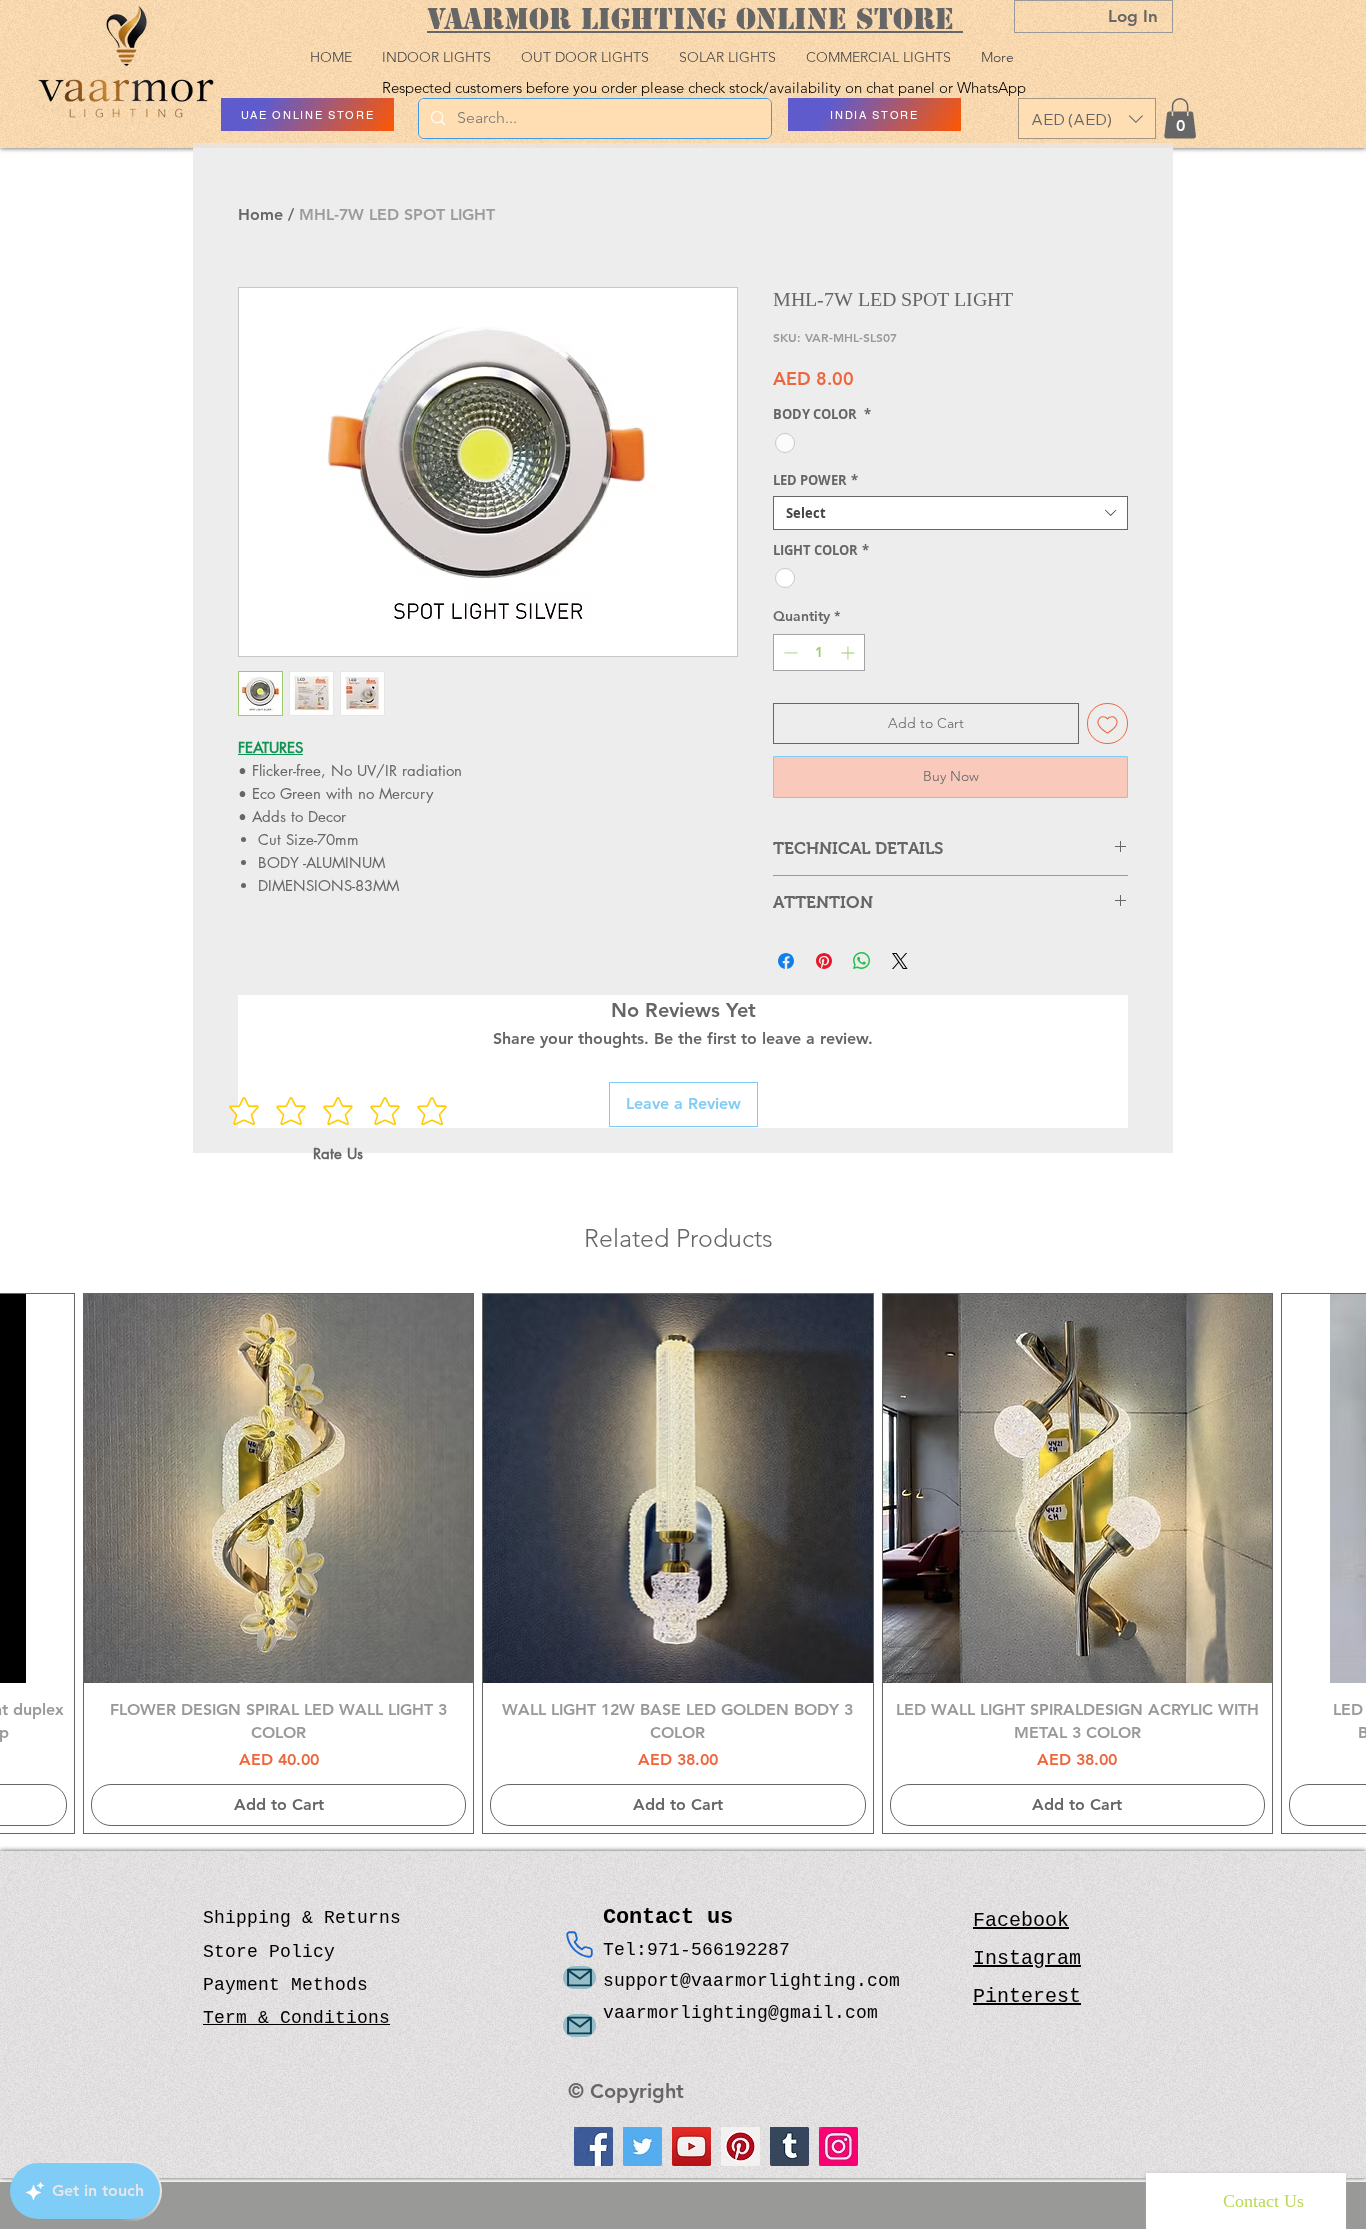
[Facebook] (593, 2146)
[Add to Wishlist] (1107, 723)
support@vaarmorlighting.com (751, 1981)
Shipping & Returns (302, 1918)
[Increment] (849, 652)
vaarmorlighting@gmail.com (740, 2013)
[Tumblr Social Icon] (789, 2146)
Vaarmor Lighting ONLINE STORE (695, 18)
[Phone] (579, 1944)
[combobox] (950, 513)
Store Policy (269, 1952)
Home (260, 214)
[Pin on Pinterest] (824, 961)
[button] (1087, 118)
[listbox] (1087, 118)
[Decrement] (788, 652)
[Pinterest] (740, 2146)
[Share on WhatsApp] (862, 961)
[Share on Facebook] (786, 961)
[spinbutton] (819, 652)
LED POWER (815, 480)
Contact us (674, 1917)
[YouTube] (691, 2146)
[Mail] (579, 1977)
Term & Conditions (296, 2018)
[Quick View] (278, 1488)
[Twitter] (642, 2146)
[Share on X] (900, 961)
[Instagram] (838, 2146)
